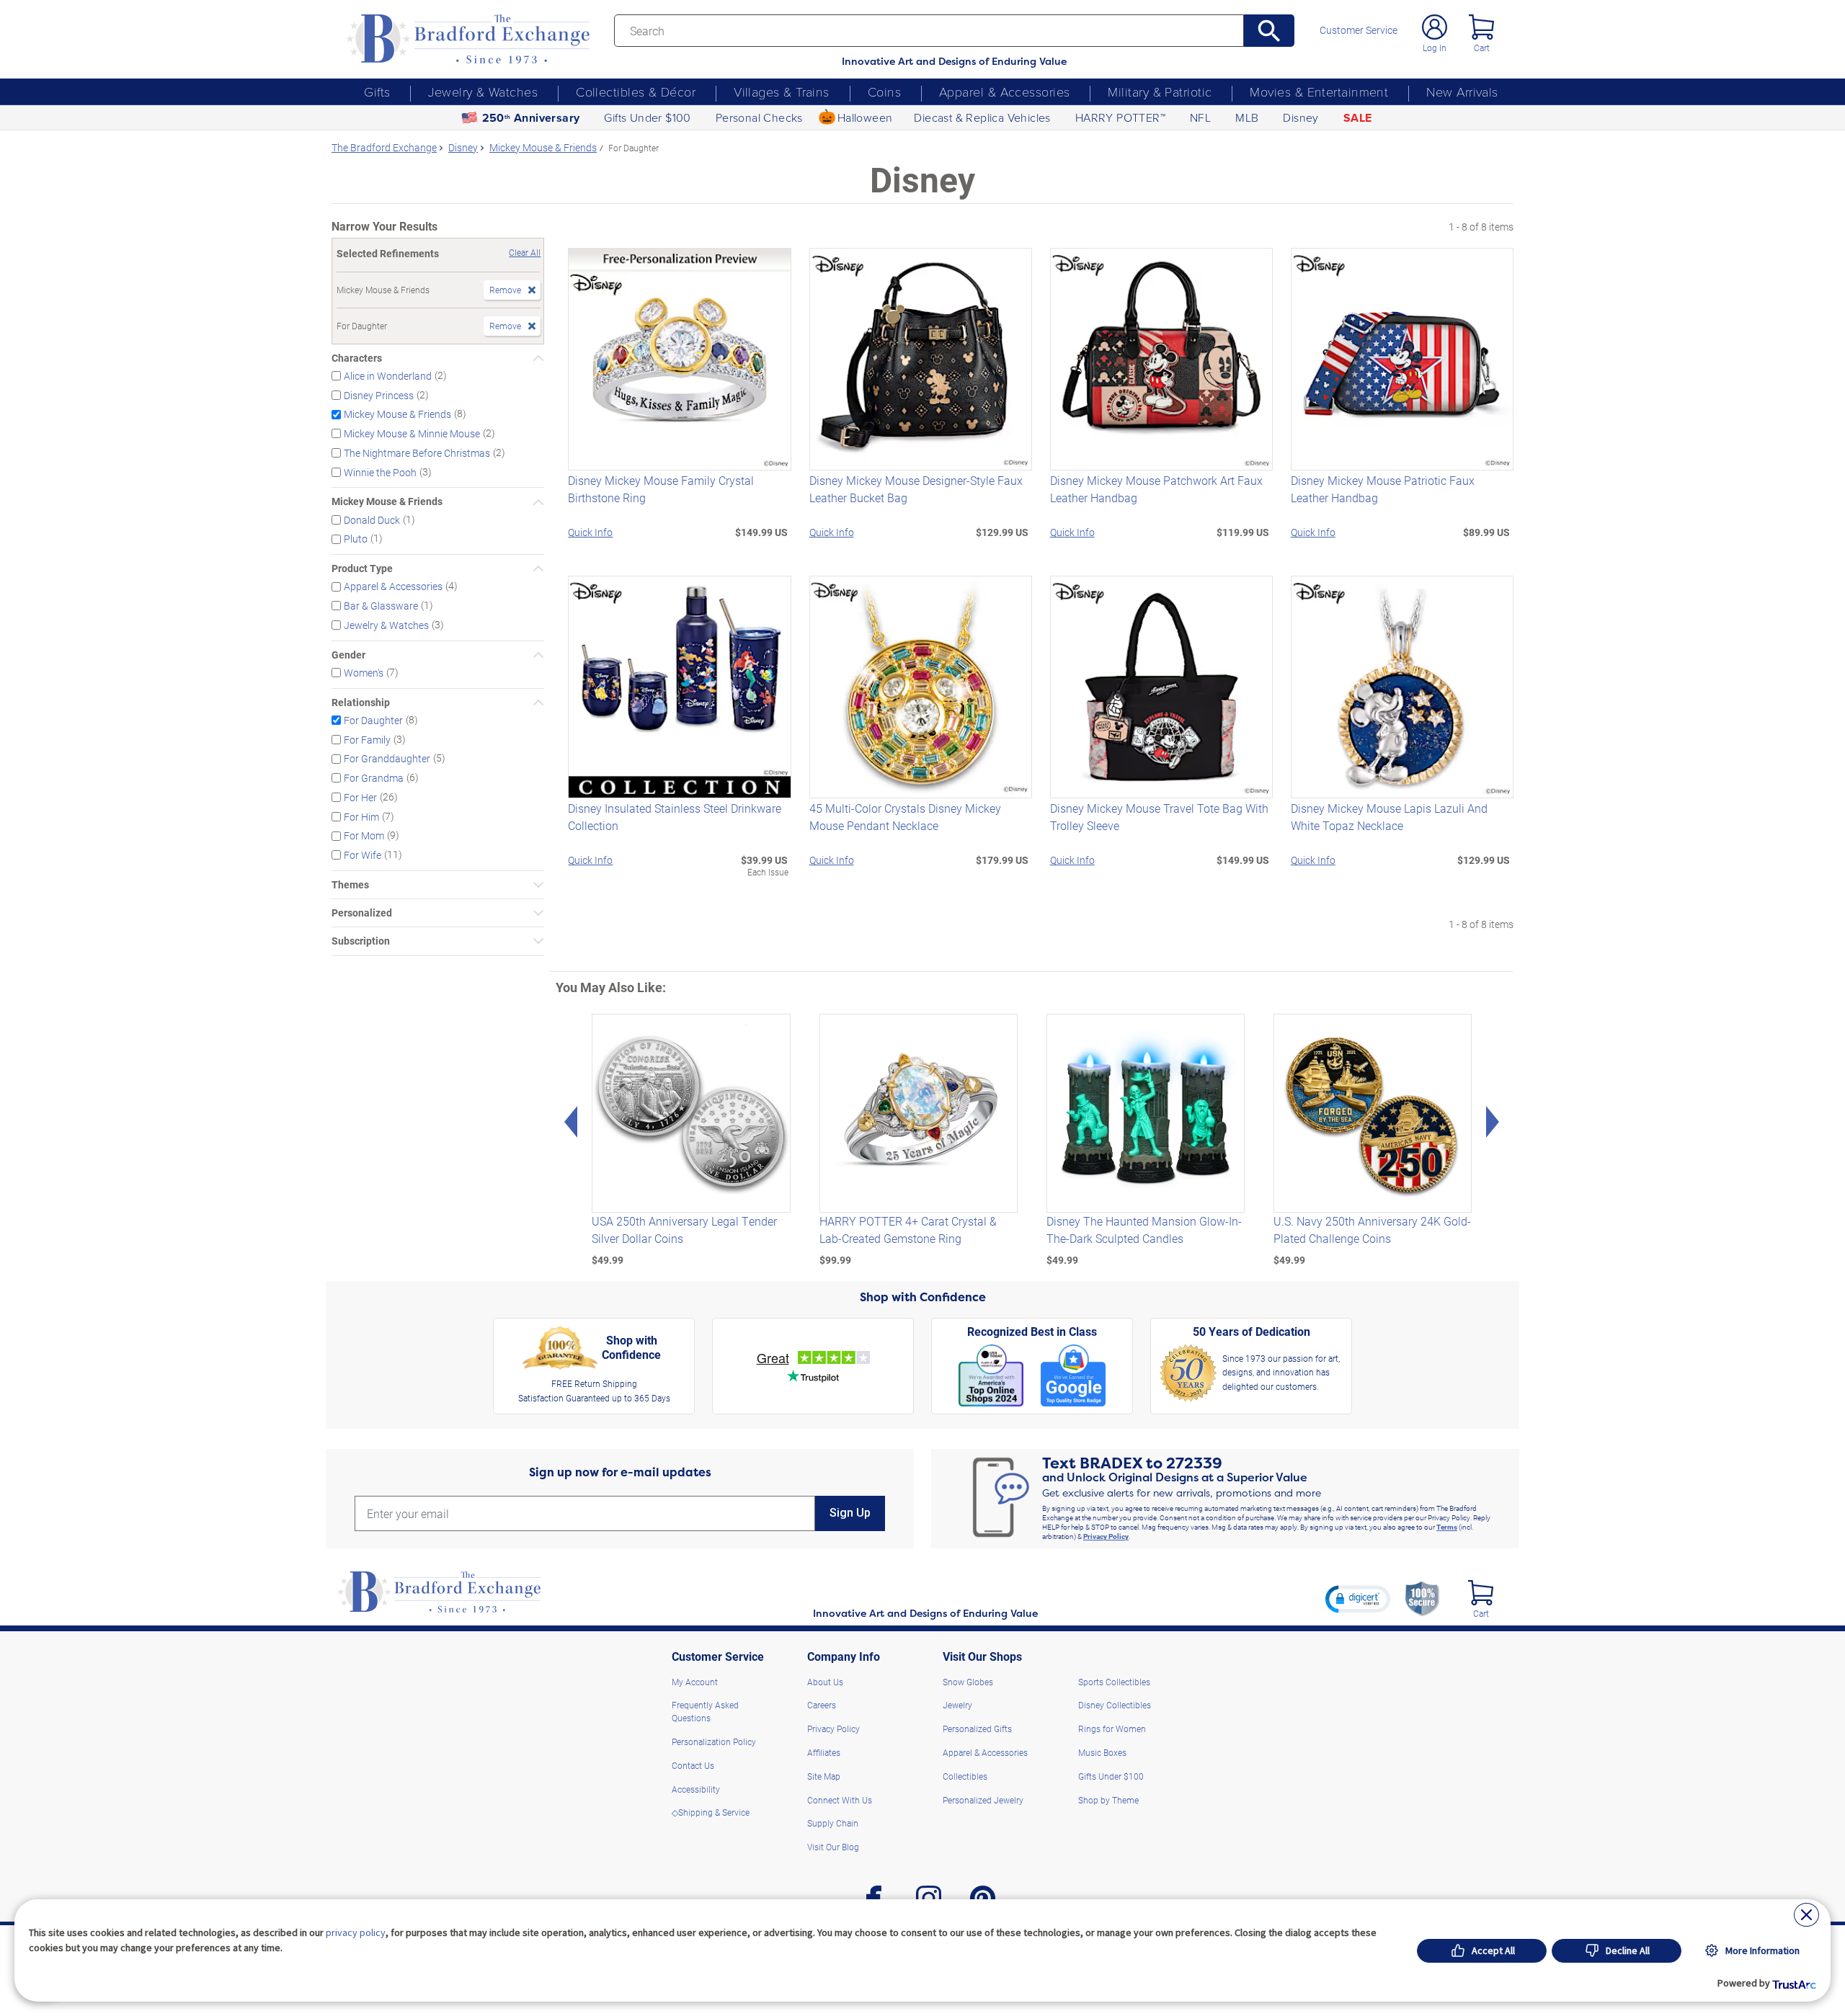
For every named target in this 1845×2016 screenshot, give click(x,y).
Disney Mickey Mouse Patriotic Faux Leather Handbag (1383, 489)
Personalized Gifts (977, 1729)
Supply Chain (833, 1823)
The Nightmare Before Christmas (417, 453)
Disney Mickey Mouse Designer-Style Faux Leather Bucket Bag (916, 489)
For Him (361, 816)
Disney (1301, 117)
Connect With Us (840, 1800)
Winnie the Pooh (380, 472)
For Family (367, 739)
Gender (348, 655)
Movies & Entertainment (1319, 92)
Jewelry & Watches (483, 92)
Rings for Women (1112, 1729)
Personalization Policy (714, 1741)
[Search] (1270, 31)
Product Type (362, 568)
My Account (695, 1682)
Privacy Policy (1106, 1536)
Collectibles (965, 1776)
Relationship (361, 703)
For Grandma (374, 778)
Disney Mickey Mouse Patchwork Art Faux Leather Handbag (1156, 489)
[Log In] (1435, 27)
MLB (1247, 117)
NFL (1200, 117)
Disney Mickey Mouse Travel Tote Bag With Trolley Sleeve (1159, 817)
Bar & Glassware (381, 606)
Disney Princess (379, 394)
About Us (825, 1682)
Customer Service (1359, 30)
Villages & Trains (782, 92)
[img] (1481, 1593)
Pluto (356, 539)
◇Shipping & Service (711, 1812)
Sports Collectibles (1114, 1682)
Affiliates (824, 1752)
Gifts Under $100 (647, 117)
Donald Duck (372, 519)
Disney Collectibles (1115, 1705)
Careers (822, 1705)
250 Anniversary (531, 118)
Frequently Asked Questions (705, 1711)
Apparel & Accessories (1004, 92)
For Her (360, 797)
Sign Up (850, 1513)
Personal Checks (759, 117)
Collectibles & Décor (636, 92)
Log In (1435, 48)
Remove (505, 290)
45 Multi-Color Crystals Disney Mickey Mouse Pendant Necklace (905, 817)
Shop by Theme (1108, 1800)
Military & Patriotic (1160, 92)
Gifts (377, 92)
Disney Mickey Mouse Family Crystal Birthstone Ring (661, 489)
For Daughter (373, 720)
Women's (364, 673)
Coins (884, 92)
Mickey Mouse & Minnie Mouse (412, 433)
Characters (357, 358)
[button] (1358, 1599)
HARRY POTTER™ (1120, 117)
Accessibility (696, 1789)
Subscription (361, 941)
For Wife (363, 855)
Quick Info (590, 532)
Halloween (865, 117)
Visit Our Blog (833, 1847)
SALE (1358, 118)
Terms (1447, 1527)
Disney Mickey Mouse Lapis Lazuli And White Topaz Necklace (1389, 817)
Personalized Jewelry (983, 1800)
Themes (350, 885)
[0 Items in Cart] (1481, 27)
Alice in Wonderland (388, 376)
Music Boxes (1102, 1752)
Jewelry (957, 1705)
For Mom (364, 835)
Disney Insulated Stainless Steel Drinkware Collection (675, 817)
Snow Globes (968, 1682)
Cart (1482, 48)
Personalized (362, 913)
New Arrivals (1462, 92)
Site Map (824, 1776)
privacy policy (356, 1932)
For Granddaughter (387, 758)
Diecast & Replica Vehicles (982, 117)
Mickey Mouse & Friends (397, 414)
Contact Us (693, 1765)
